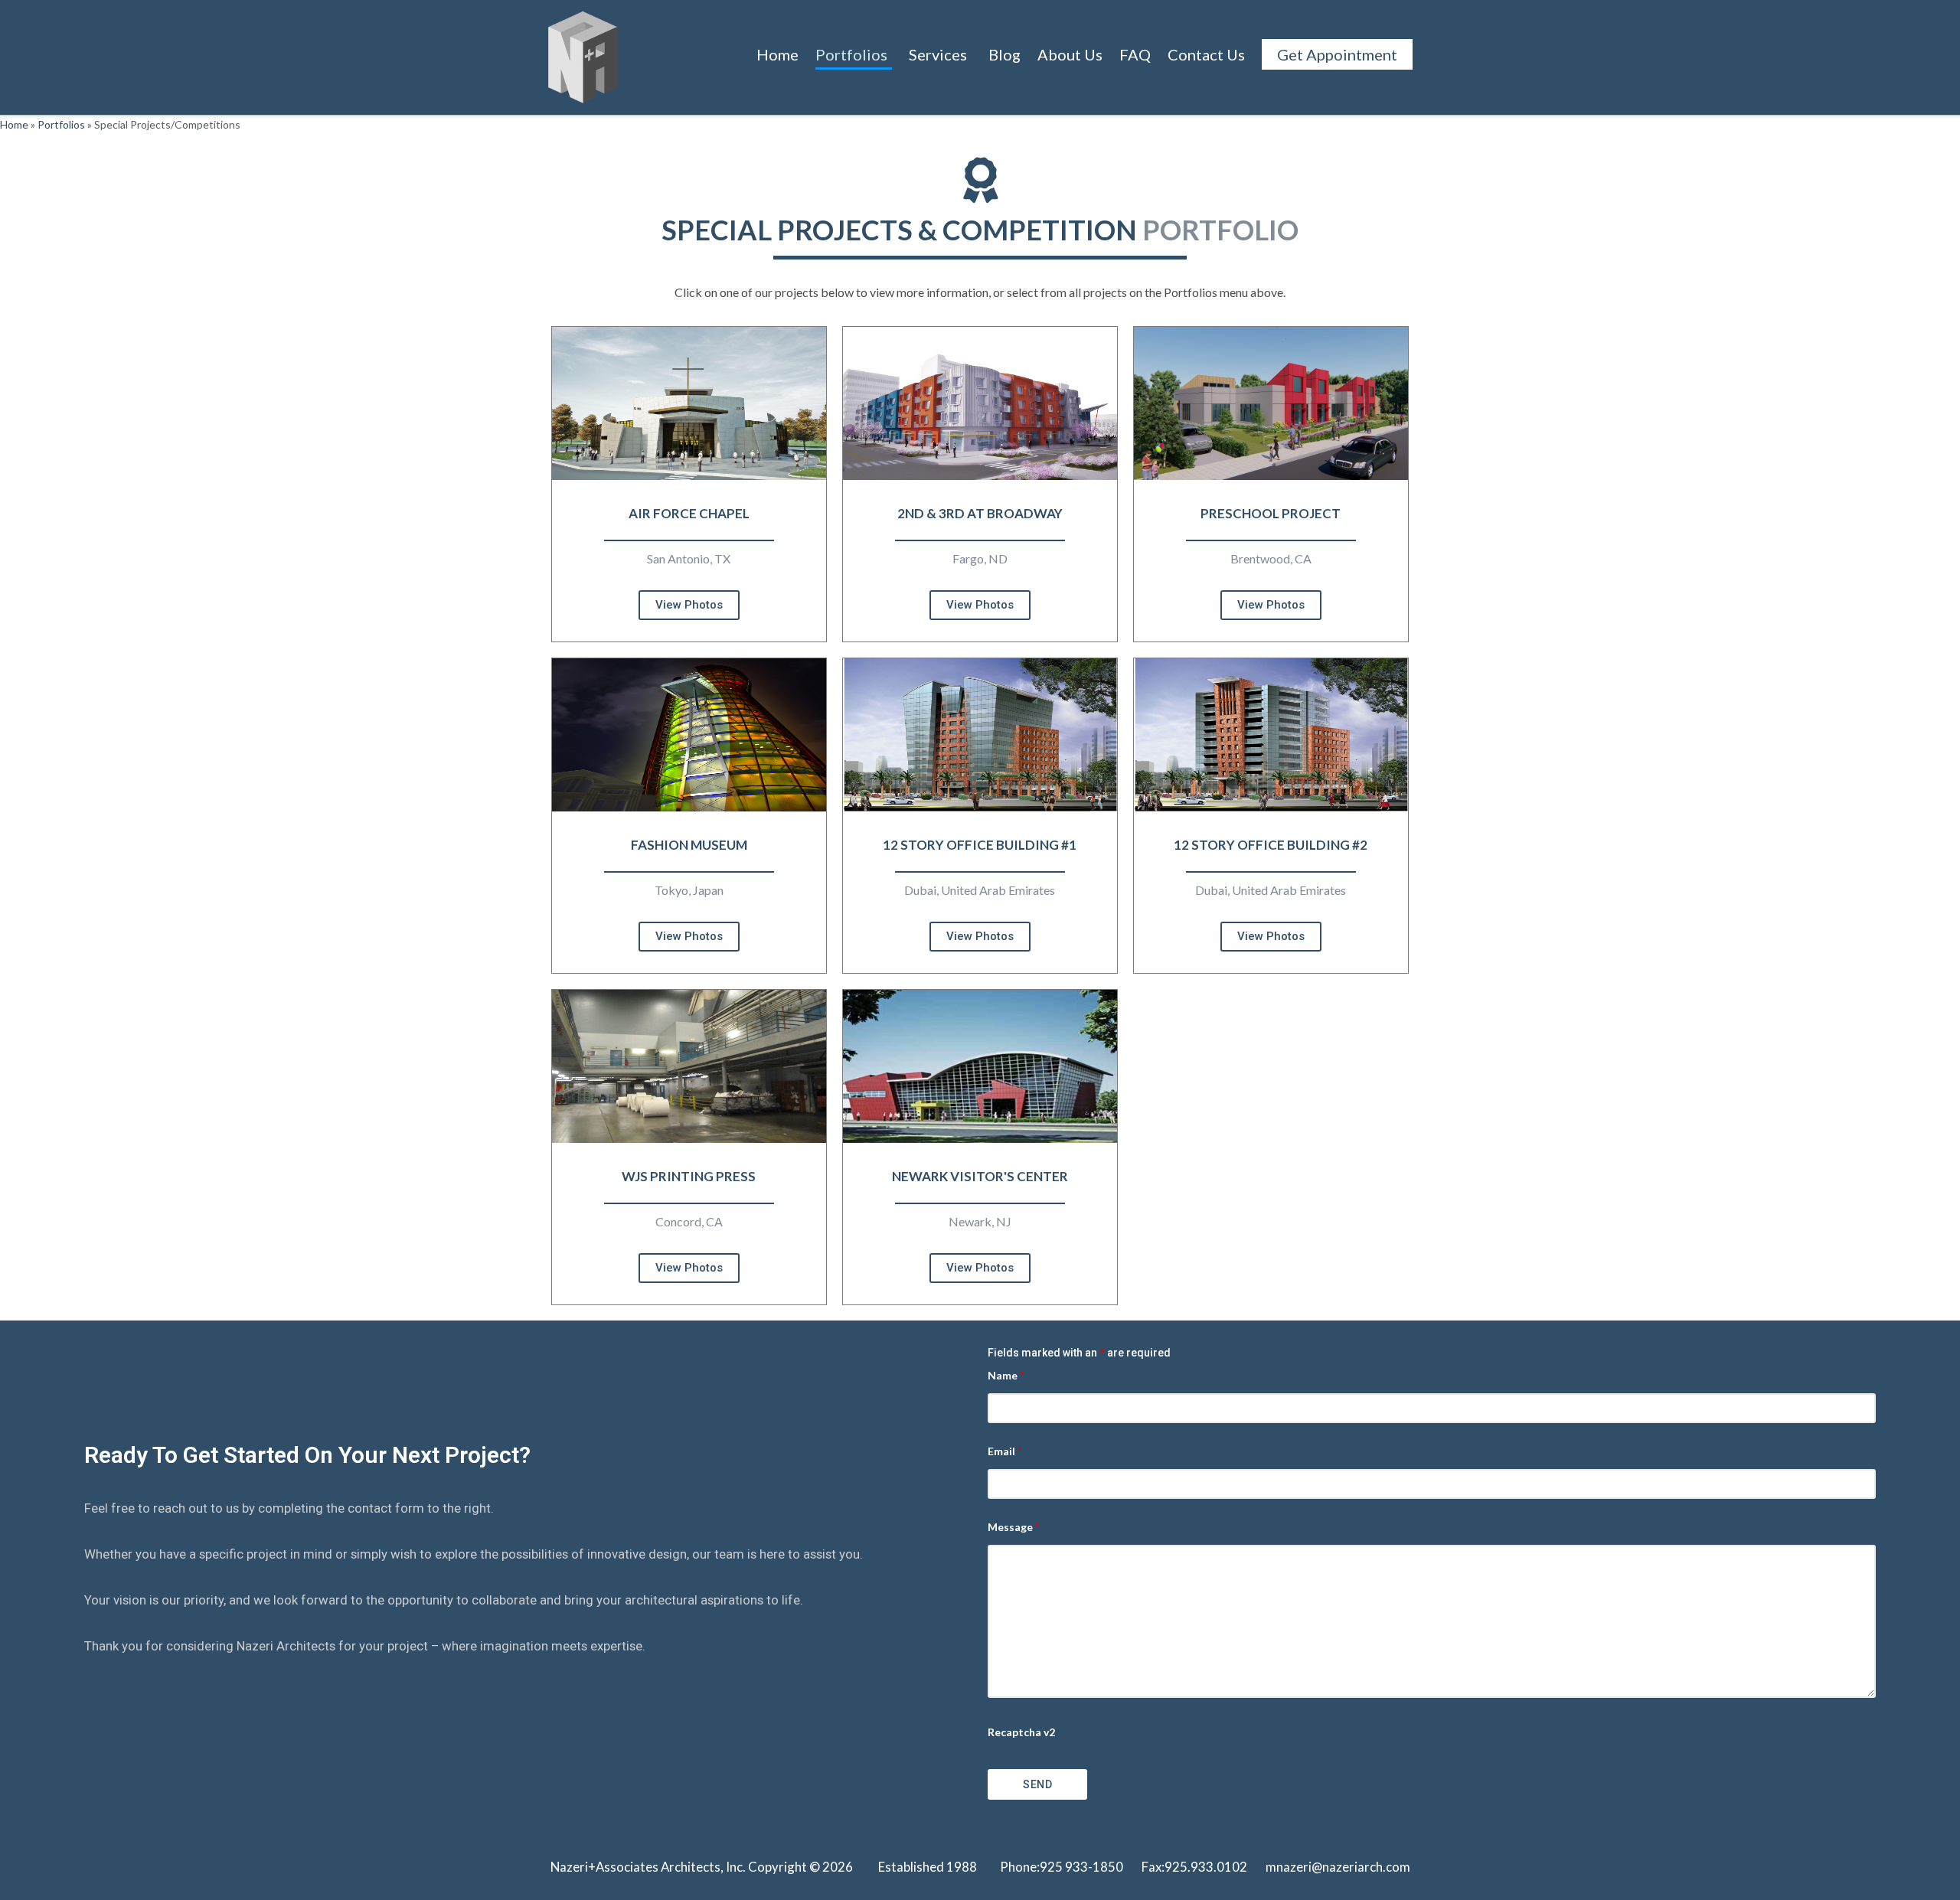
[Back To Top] (1922, 1863)
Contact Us (1206, 54)
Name (1006, 1375)
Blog (1004, 54)
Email (1004, 1451)
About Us (1070, 54)
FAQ (1135, 54)
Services (938, 54)
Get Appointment (1337, 54)
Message (1013, 1527)
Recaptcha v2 (1021, 1732)
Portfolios (851, 54)
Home (777, 54)
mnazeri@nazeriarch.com (1338, 1867)
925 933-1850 (1081, 1867)
